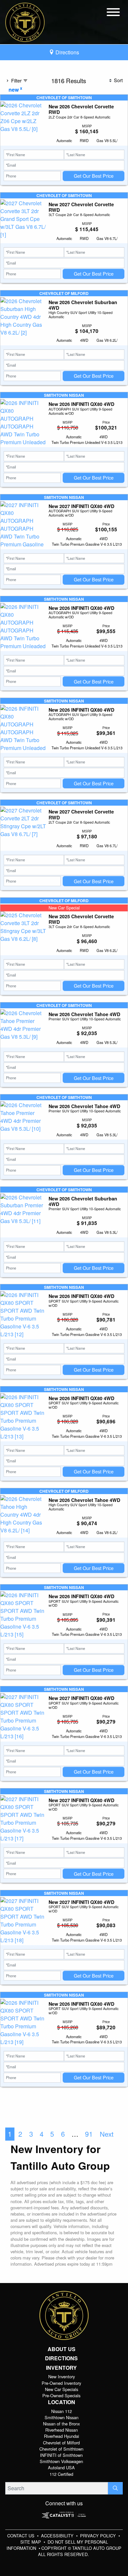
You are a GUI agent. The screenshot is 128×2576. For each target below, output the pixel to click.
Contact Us (21, 2536)
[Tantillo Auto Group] (25, 21)
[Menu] (113, 13)
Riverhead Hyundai (62, 2436)
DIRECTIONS (61, 2358)
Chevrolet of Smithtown (61, 2449)
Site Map (31, 2542)
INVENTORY (61, 2368)
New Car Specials (62, 2389)
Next (107, 2134)
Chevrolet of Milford (61, 2443)
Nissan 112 (62, 2411)
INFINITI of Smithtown (61, 2455)
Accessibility (58, 2536)
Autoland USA (61, 2467)
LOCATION (62, 2402)
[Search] (115, 2488)
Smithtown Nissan (62, 2417)
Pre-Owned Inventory (61, 2383)
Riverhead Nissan (62, 2430)
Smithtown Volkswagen (61, 2461)
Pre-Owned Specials (61, 2395)
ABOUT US (62, 2349)
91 (89, 2134)
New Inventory (62, 2376)
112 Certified (61, 2474)
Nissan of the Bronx (61, 2424)
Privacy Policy (99, 2536)
